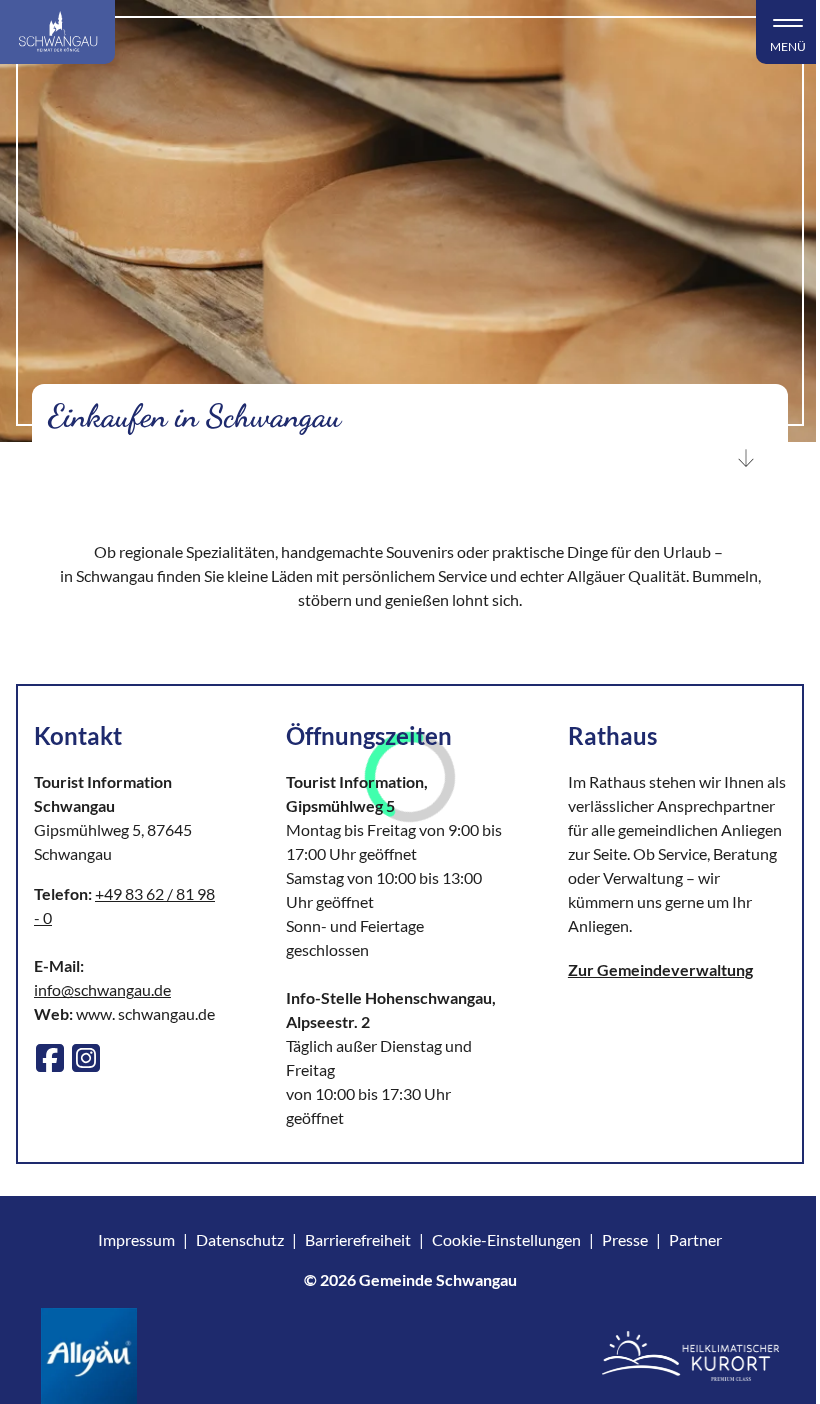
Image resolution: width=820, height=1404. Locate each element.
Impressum (136, 1239)
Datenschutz (240, 1239)
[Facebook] (50, 1058)
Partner (695, 1239)
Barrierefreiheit (358, 1239)
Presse (625, 1239)
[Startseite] (57, 32)
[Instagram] (86, 1058)
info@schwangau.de (102, 989)
